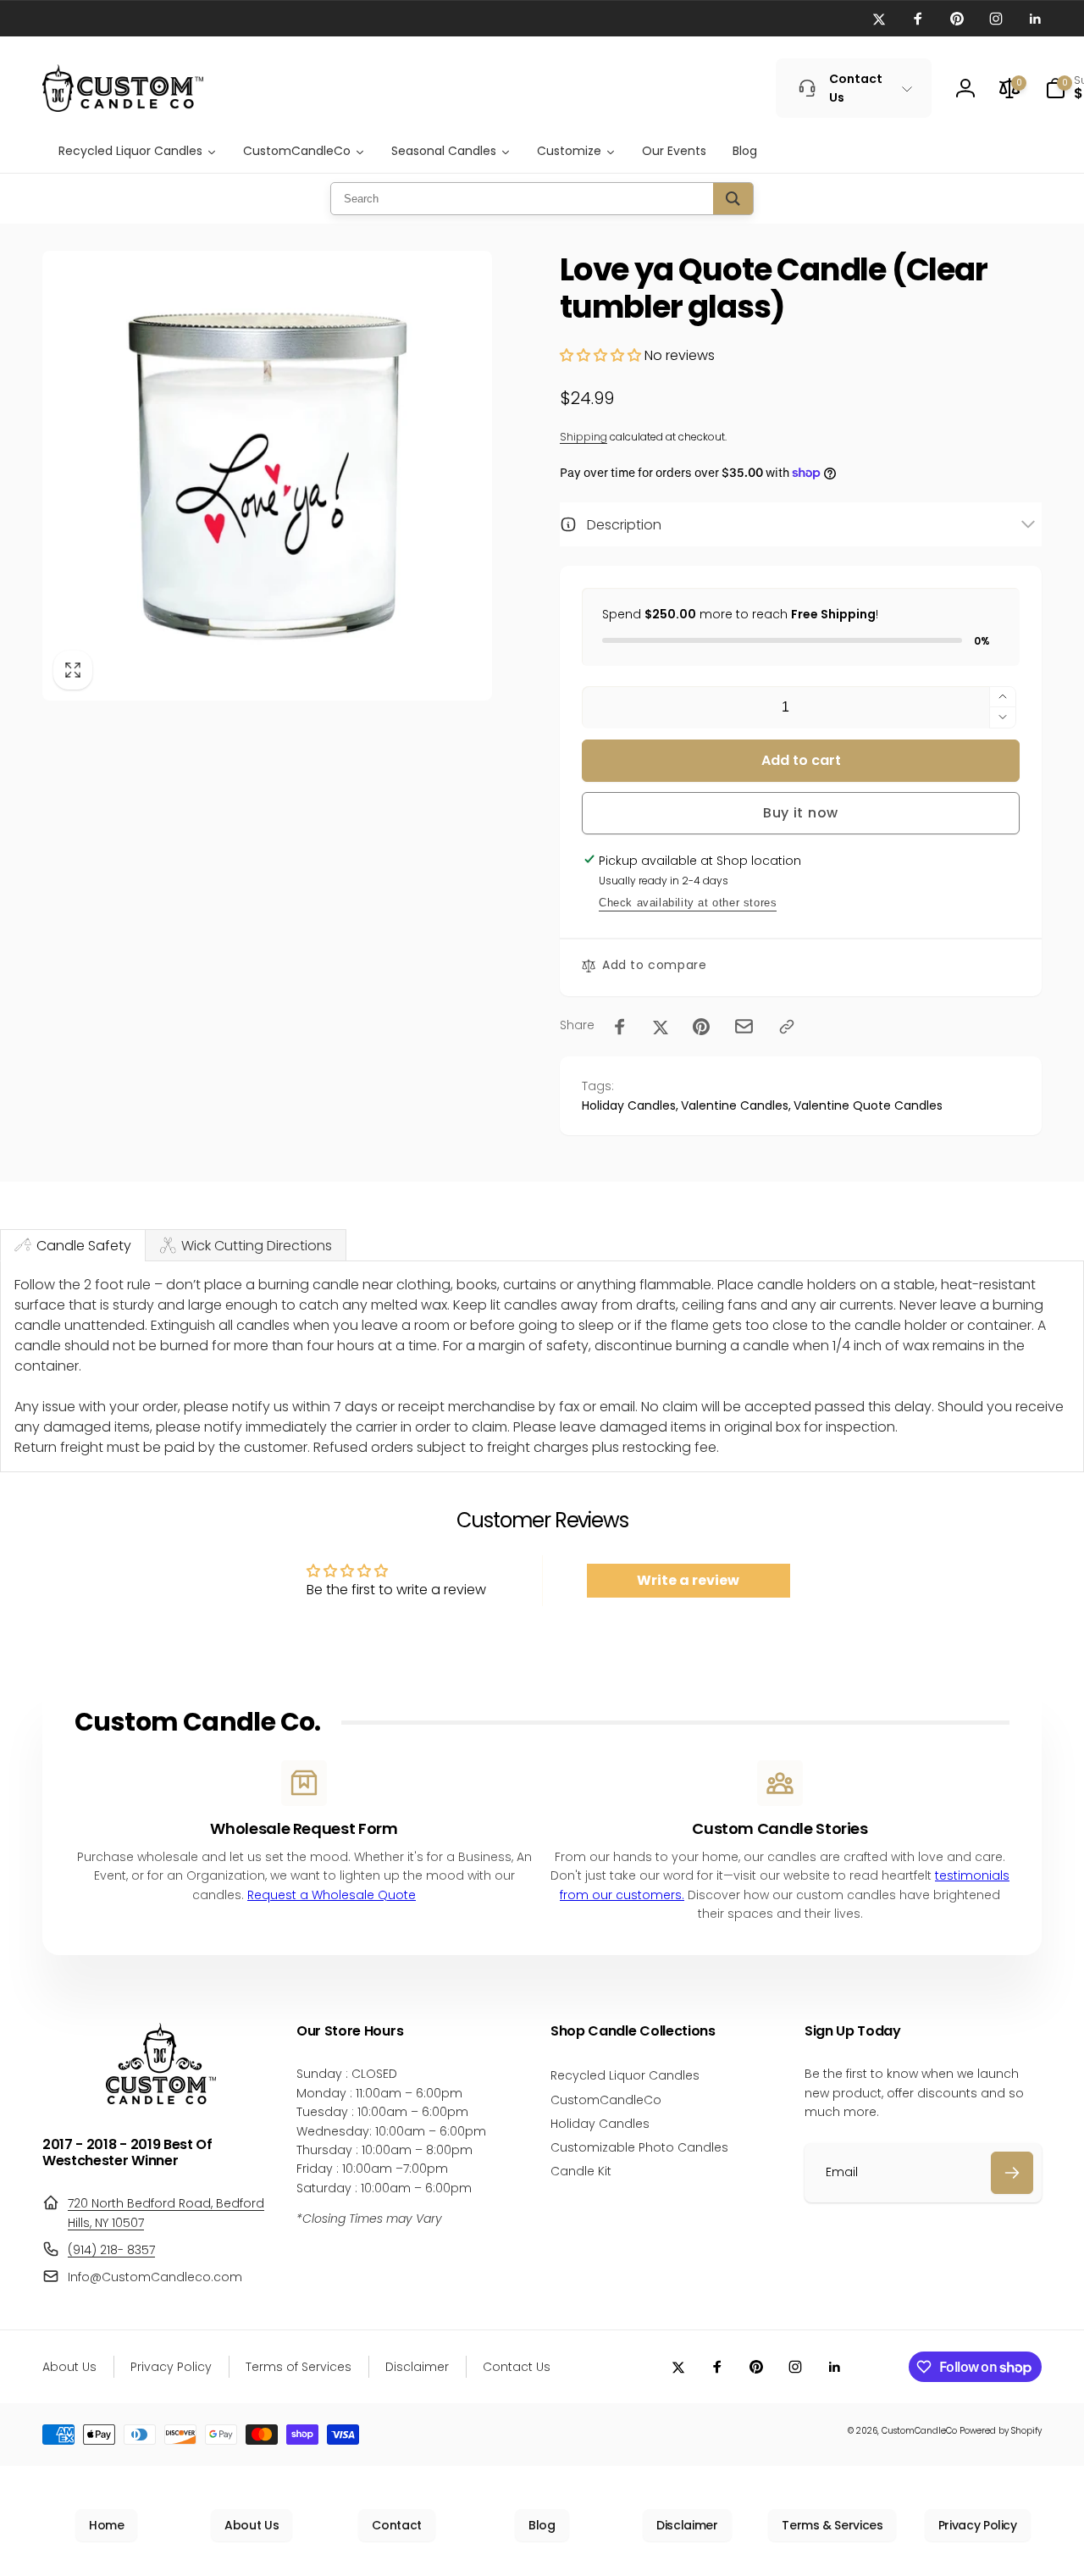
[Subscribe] (1012, 2173)
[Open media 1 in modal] (267, 476)
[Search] (733, 199)
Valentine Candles (735, 1105)
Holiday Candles (629, 1105)
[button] (600, 355)
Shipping (583, 437)
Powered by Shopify (1001, 2431)
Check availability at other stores (688, 903)
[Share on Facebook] (620, 1027)
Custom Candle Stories (780, 1828)
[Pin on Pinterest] (701, 1027)
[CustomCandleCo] (161, 2100)
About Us (252, 2525)
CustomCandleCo (919, 2431)
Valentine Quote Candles (868, 1105)
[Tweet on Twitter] (661, 1027)
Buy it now (801, 813)
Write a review (688, 1580)
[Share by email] (744, 1026)
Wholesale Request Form (304, 1828)
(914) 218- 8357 (111, 2250)
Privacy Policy (978, 2525)
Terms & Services (832, 2525)
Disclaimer (687, 2525)
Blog (542, 2525)
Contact (396, 2525)
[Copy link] (787, 1027)
